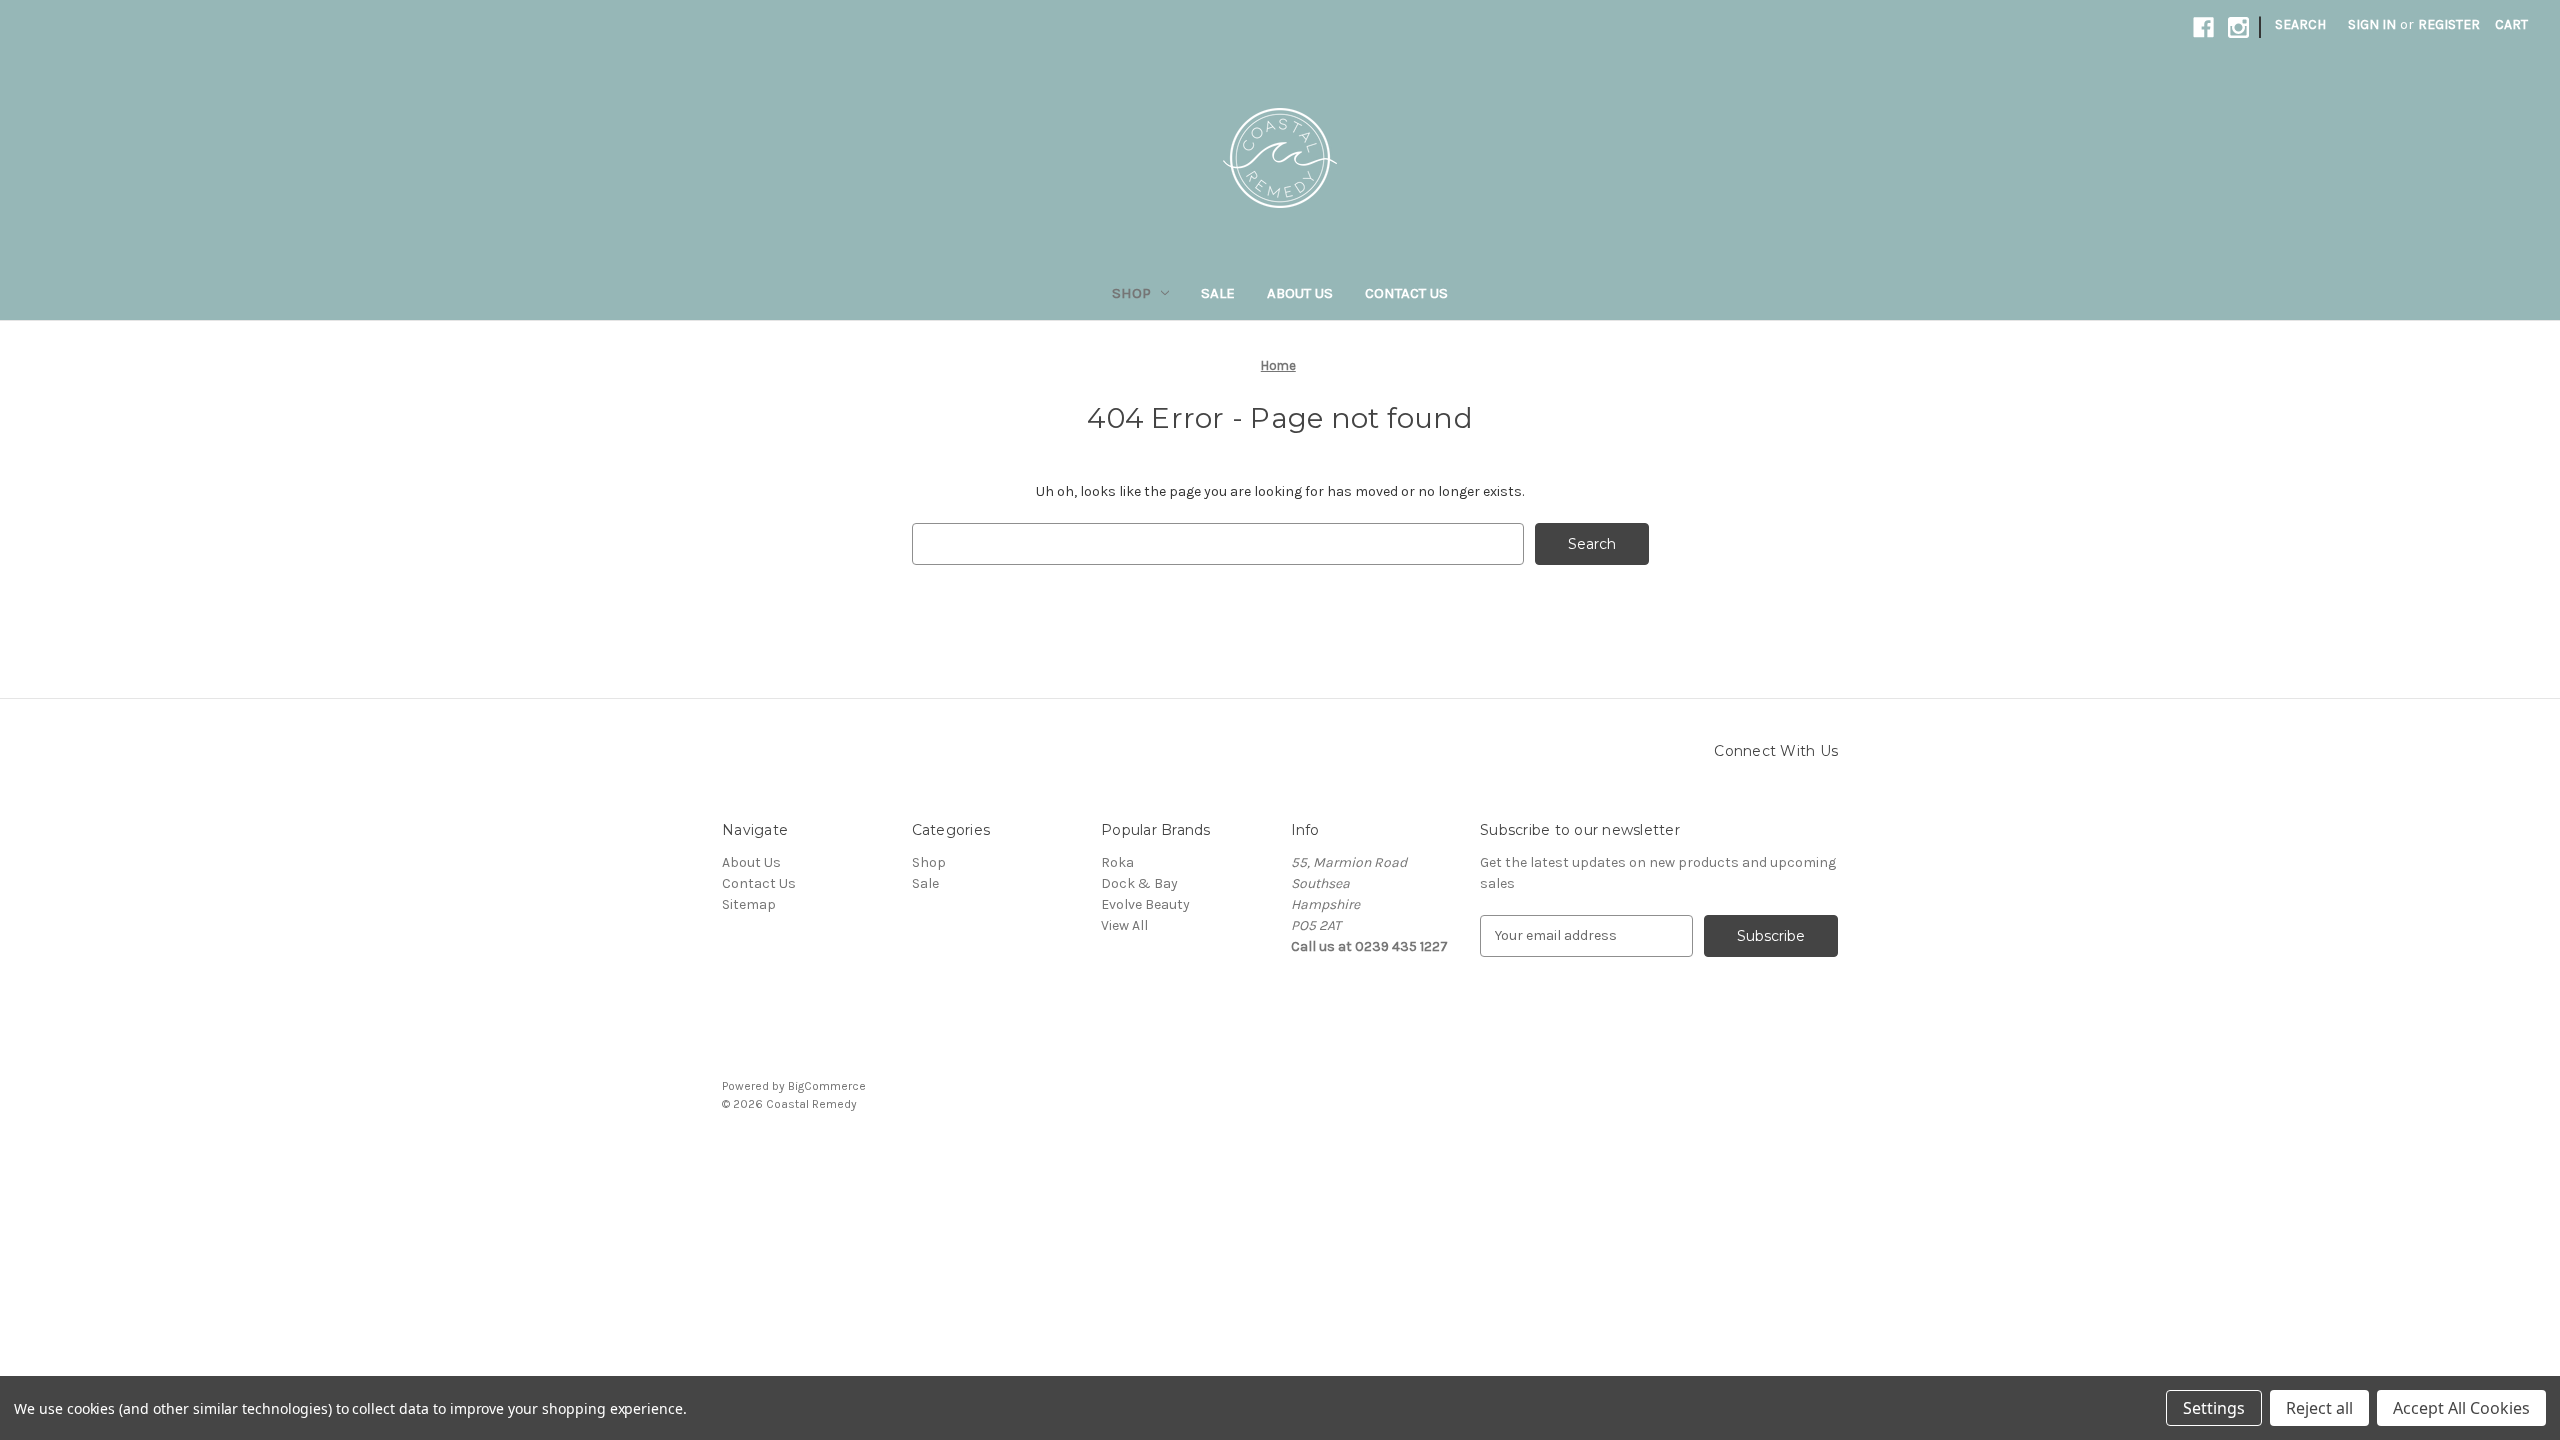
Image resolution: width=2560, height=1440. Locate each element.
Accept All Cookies (2461, 1408)
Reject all (2319, 1408)
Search (2300, 24)
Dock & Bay (1139, 883)
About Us (1300, 293)
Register (2449, 24)
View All (1124, 925)
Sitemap (749, 904)
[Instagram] (2238, 27)
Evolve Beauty (1145, 904)
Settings (2214, 1408)
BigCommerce (827, 1086)
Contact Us (1406, 293)
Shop (1131, 293)
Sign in (2372, 24)
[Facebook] (2203, 27)
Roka (1117, 862)
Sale (1218, 293)
